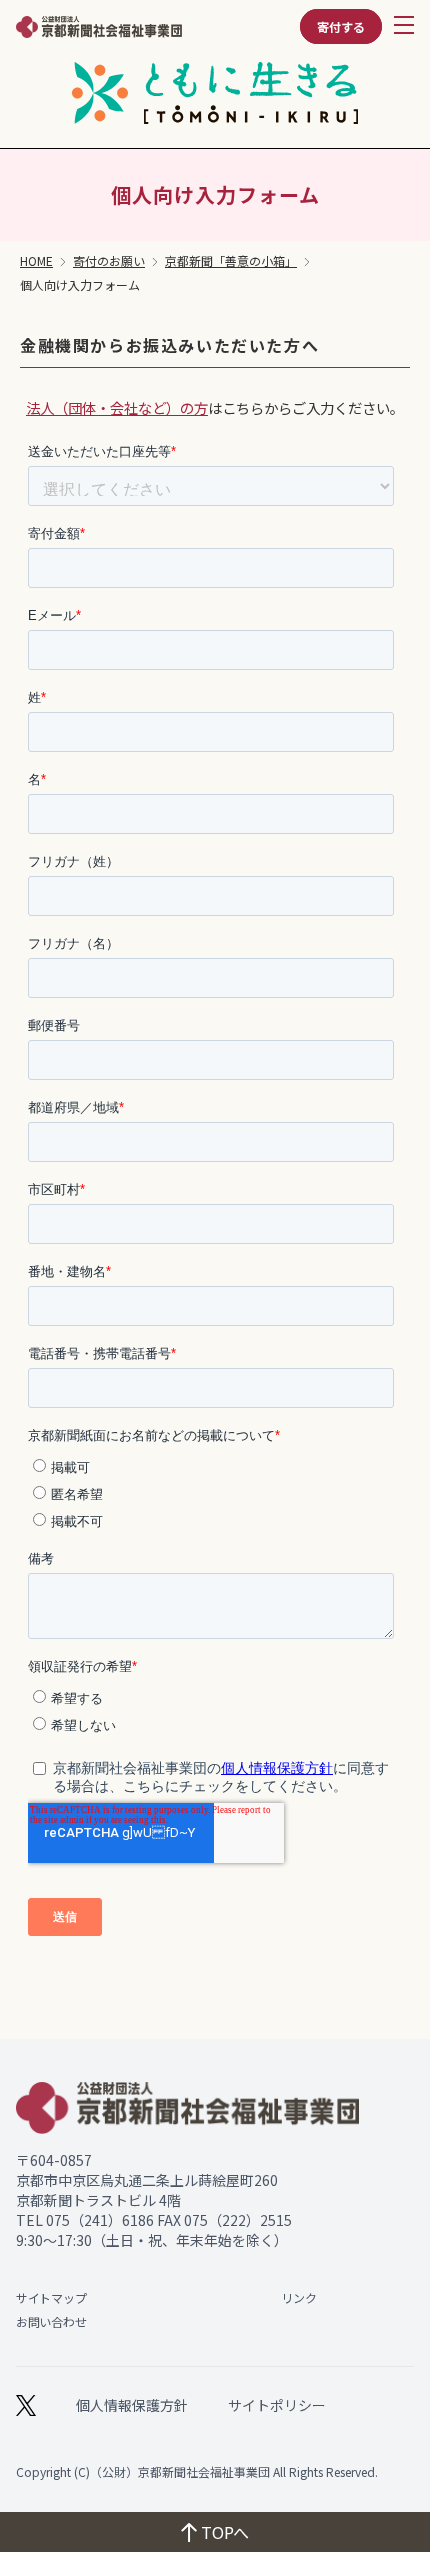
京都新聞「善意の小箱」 (231, 261)
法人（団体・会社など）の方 (117, 407)
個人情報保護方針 (132, 2405)
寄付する (341, 26)
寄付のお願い (109, 261)
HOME (36, 261)
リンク (298, 2297)
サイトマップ (51, 2297)
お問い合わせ (51, 2321)
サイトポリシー (277, 2405)
